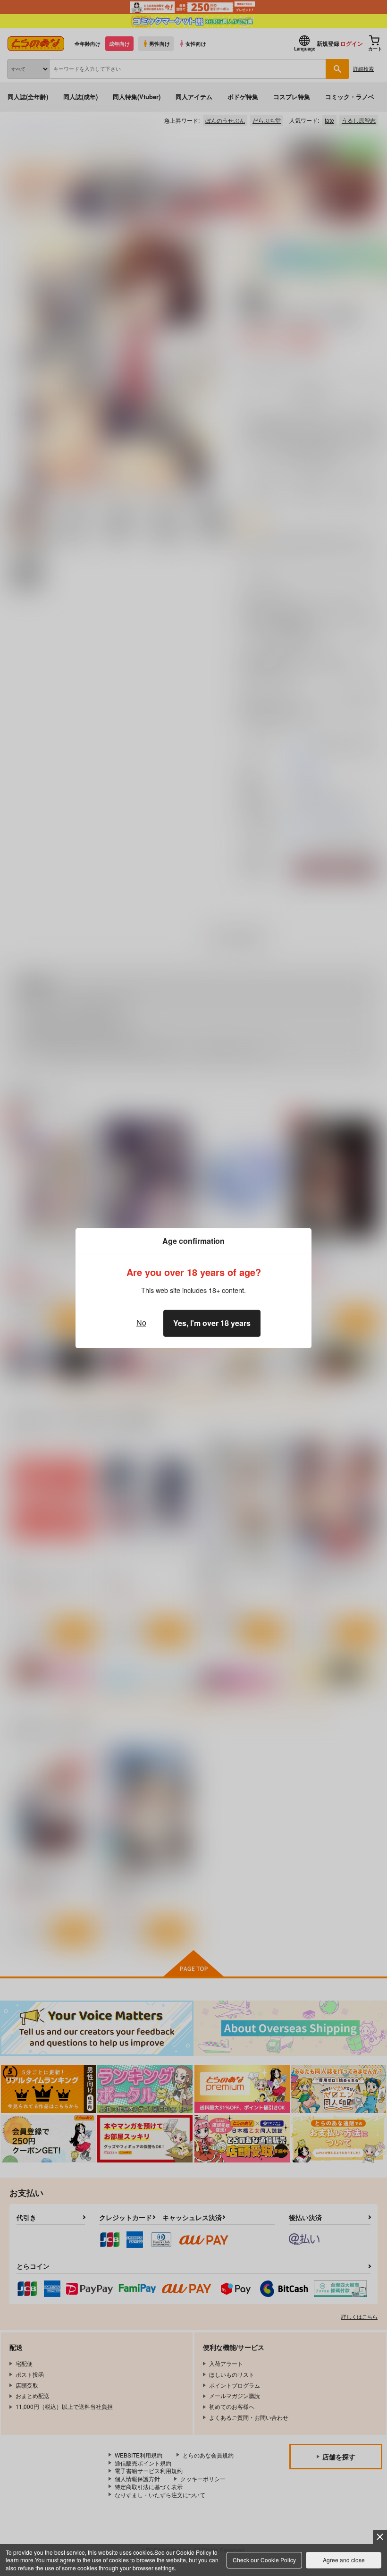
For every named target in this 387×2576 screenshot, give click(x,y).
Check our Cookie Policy (264, 2560)
